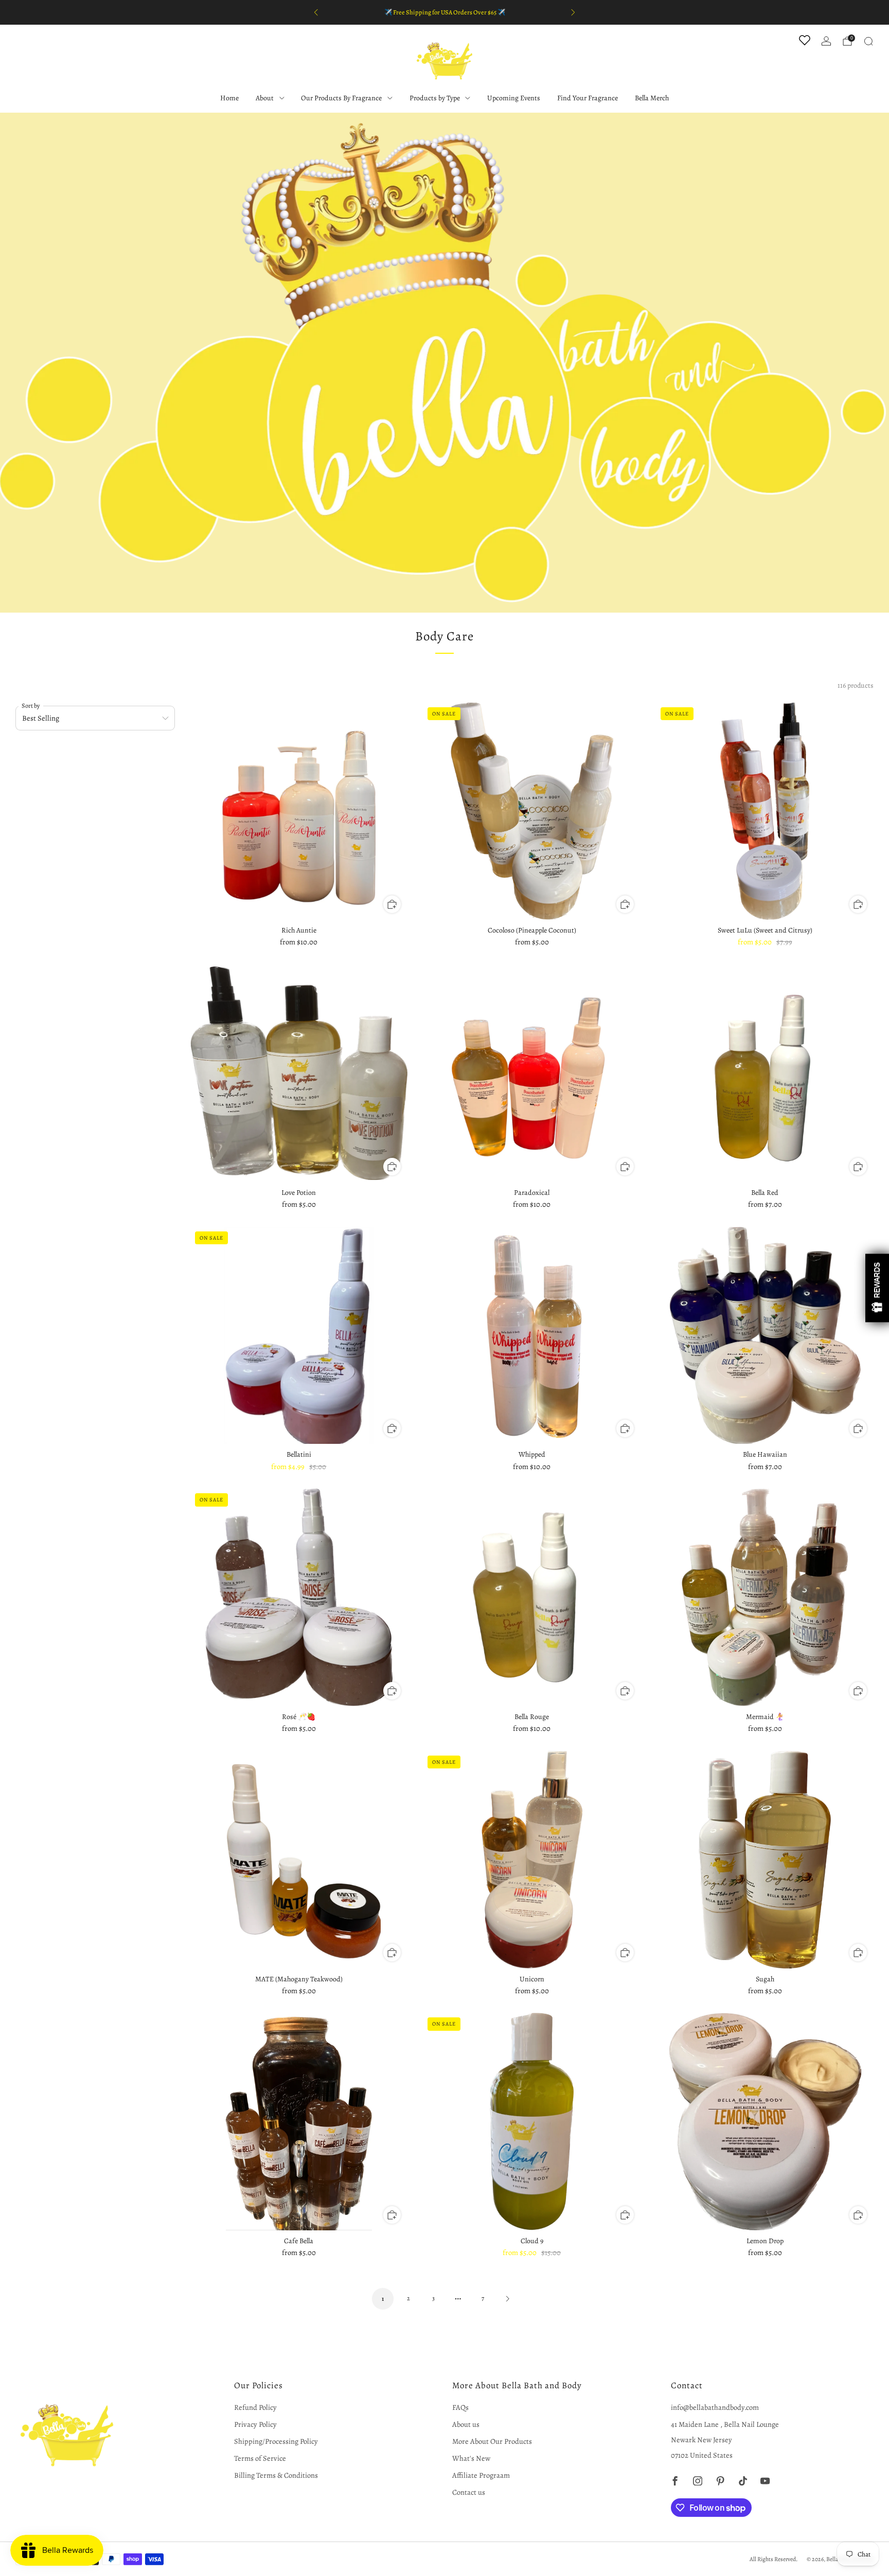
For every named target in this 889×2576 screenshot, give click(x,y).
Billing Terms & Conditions (276, 2475)
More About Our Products (492, 2441)
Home (229, 98)
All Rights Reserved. (774, 2559)
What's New (471, 2458)
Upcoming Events (514, 98)
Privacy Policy (255, 2424)
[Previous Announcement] (316, 12)
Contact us (469, 2492)
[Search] (868, 41)
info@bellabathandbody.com (715, 2407)
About (265, 98)
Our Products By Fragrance (341, 98)
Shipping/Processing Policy (276, 2441)
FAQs (460, 2407)
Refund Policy (255, 2407)
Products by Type (435, 98)
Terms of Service (260, 2458)
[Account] (826, 41)
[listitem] (444, 12)
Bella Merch (652, 98)
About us (466, 2424)
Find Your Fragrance (588, 98)
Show (877, 1288)
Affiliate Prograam (481, 2475)
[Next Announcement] (573, 12)
